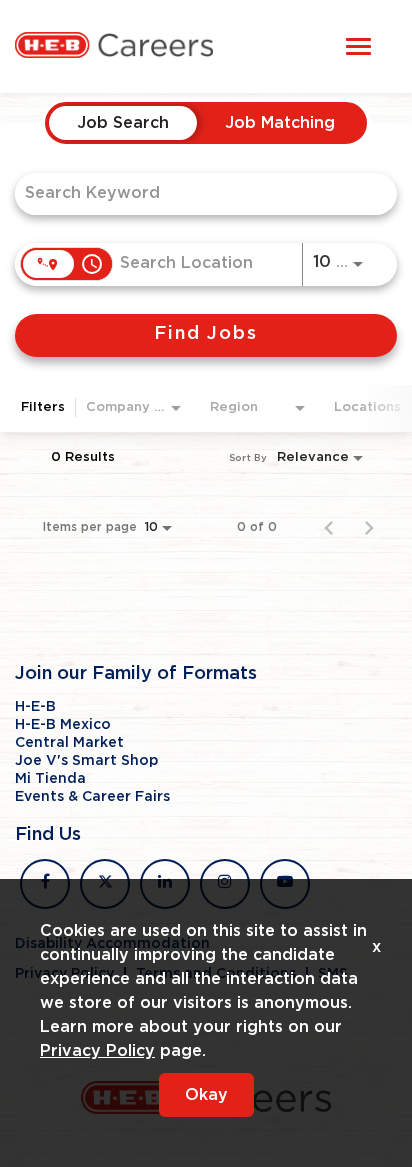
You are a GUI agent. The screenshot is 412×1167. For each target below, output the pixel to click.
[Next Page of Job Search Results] (369, 527)
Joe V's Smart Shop (86, 761)
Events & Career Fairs (92, 797)
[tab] (123, 123)
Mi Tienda (50, 779)
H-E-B (35, 707)
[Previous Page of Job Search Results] (329, 527)
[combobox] (196, 193)
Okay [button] (206, 1095)
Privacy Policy (97, 1051)
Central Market (69, 743)
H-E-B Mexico (63, 725)
